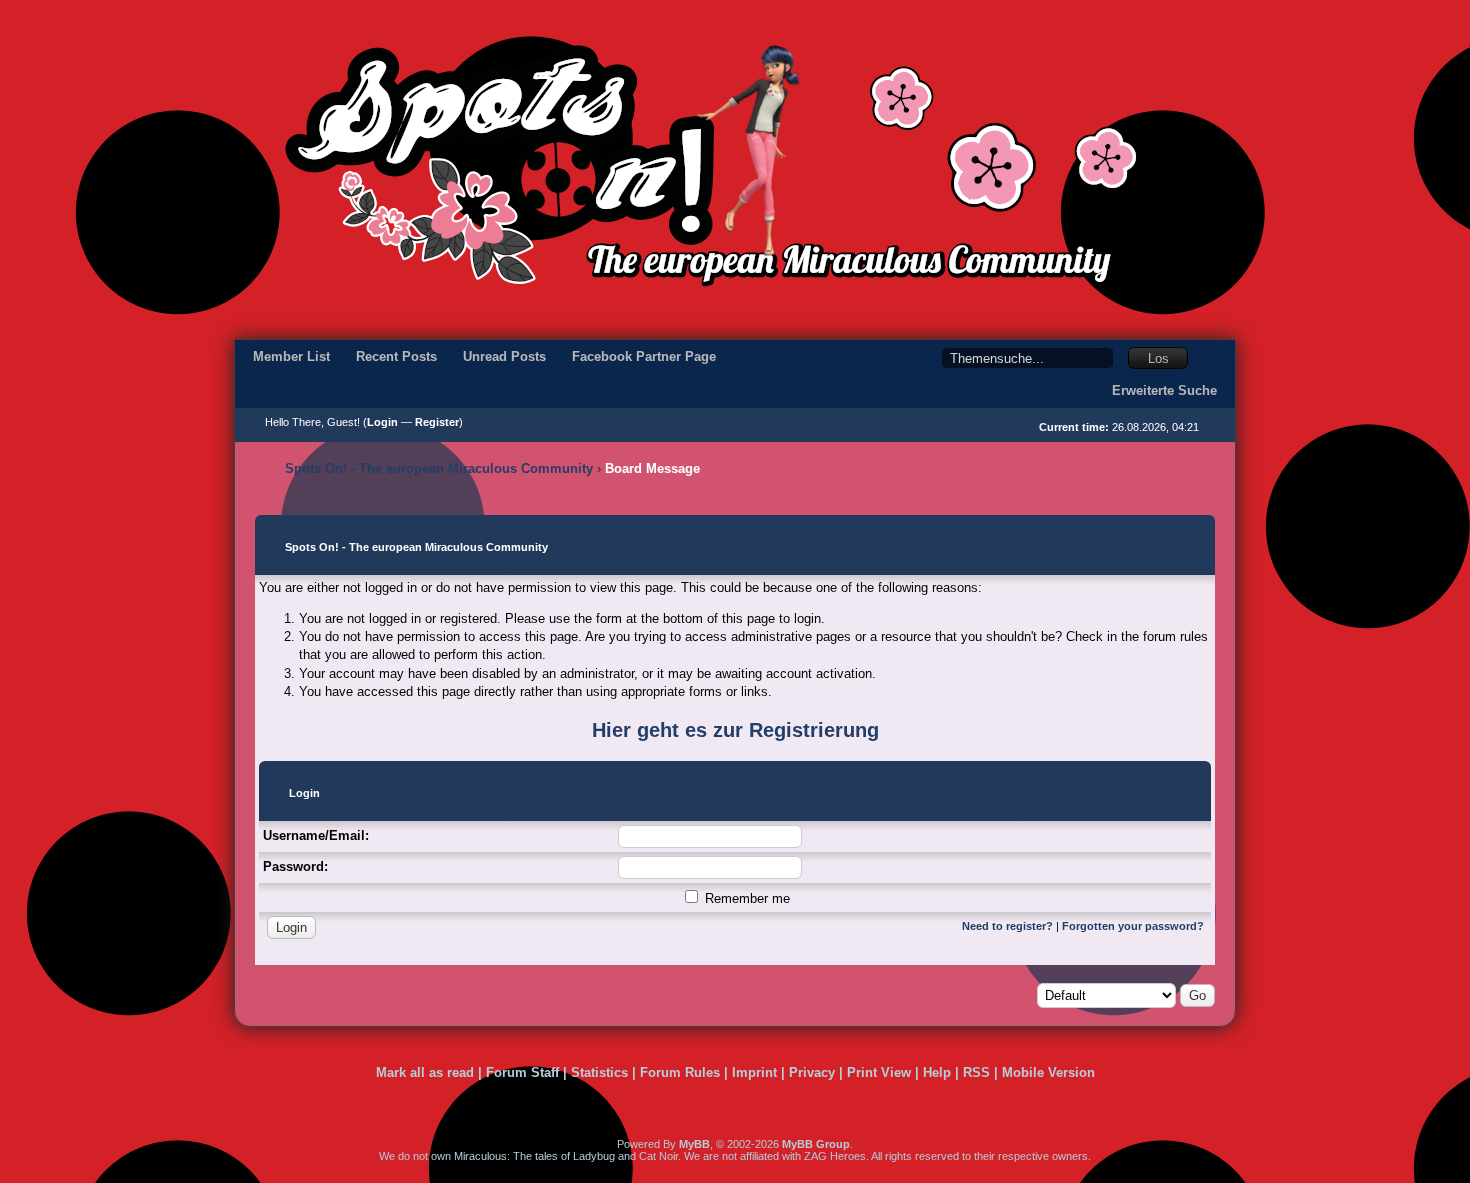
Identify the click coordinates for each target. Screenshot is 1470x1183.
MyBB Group (816, 1144)
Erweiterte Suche (1164, 390)
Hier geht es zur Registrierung (735, 730)
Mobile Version (1048, 1072)
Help (937, 1072)
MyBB (694, 1144)
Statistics (599, 1072)
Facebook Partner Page (644, 356)
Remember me (745, 898)
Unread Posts (504, 356)
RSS (976, 1072)
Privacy (812, 1072)
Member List (291, 356)
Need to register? (1007, 926)
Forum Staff (522, 1072)
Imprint (754, 1072)
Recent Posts (396, 356)
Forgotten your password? (1133, 926)
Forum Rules (680, 1072)
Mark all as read (425, 1072)
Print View (879, 1072)
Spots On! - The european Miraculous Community (439, 468)
